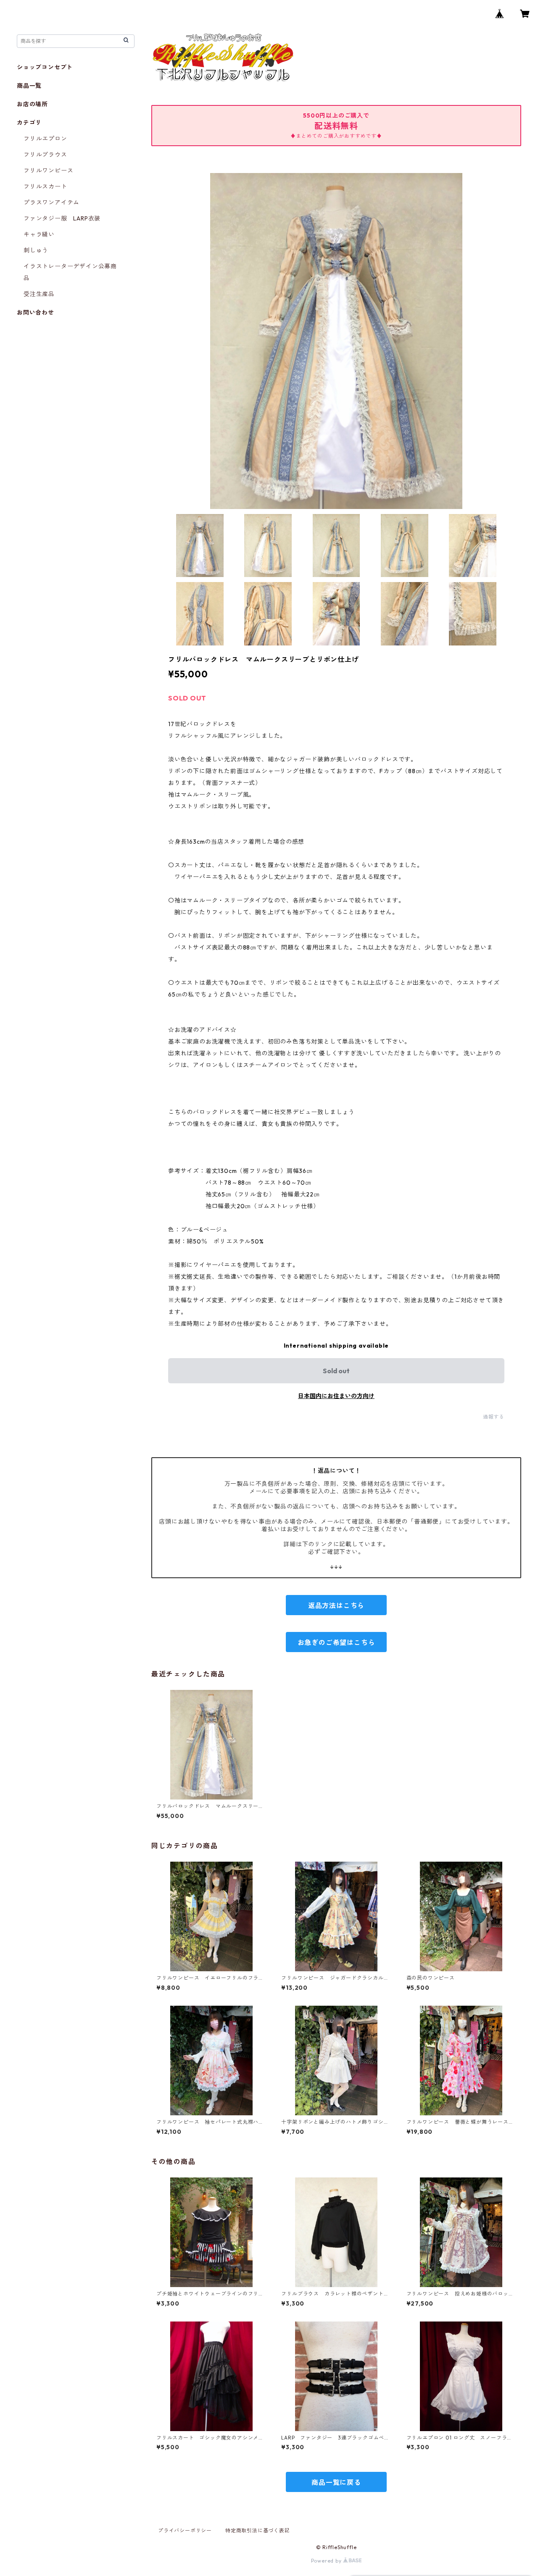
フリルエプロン (45, 139)
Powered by (327, 2561)
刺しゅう (36, 250)
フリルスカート (45, 186)
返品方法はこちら (336, 1605)
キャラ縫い (39, 234)
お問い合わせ (36, 312)
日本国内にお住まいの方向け (336, 1396)
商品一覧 (29, 86)
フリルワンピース (48, 171)
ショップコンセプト (45, 67)
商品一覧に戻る (336, 2482)
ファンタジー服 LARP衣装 (62, 218)
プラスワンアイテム (51, 202)
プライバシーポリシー (185, 2530)
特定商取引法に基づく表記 (258, 2530)
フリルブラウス (45, 155)
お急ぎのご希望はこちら (336, 1642)
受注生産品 (39, 294)
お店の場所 (32, 104)
